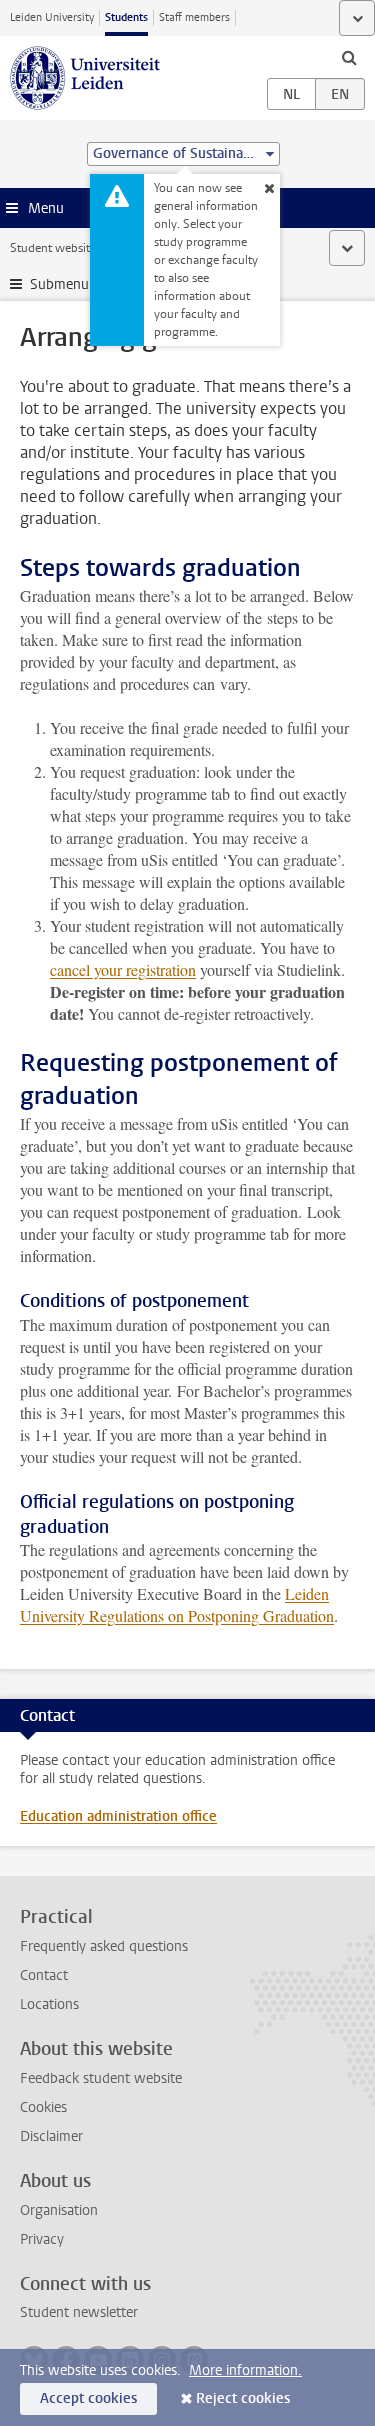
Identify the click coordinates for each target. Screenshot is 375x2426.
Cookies (43, 2107)
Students (126, 17)
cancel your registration (123, 969)
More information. (245, 2370)
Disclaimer (51, 2136)
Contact (44, 1975)
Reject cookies (243, 2398)
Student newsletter (79, 2312)
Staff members (194, 17)
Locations (49, 2004)
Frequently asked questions (104, 1946)
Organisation (59, 2210)
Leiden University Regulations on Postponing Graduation (177, 1604)
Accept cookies (88, 2398)
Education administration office (118, 1816)
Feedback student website (101, 2078)
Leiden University (52, 17)
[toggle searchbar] (349, 57)
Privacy (42, 2239)
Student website (53, 248)
